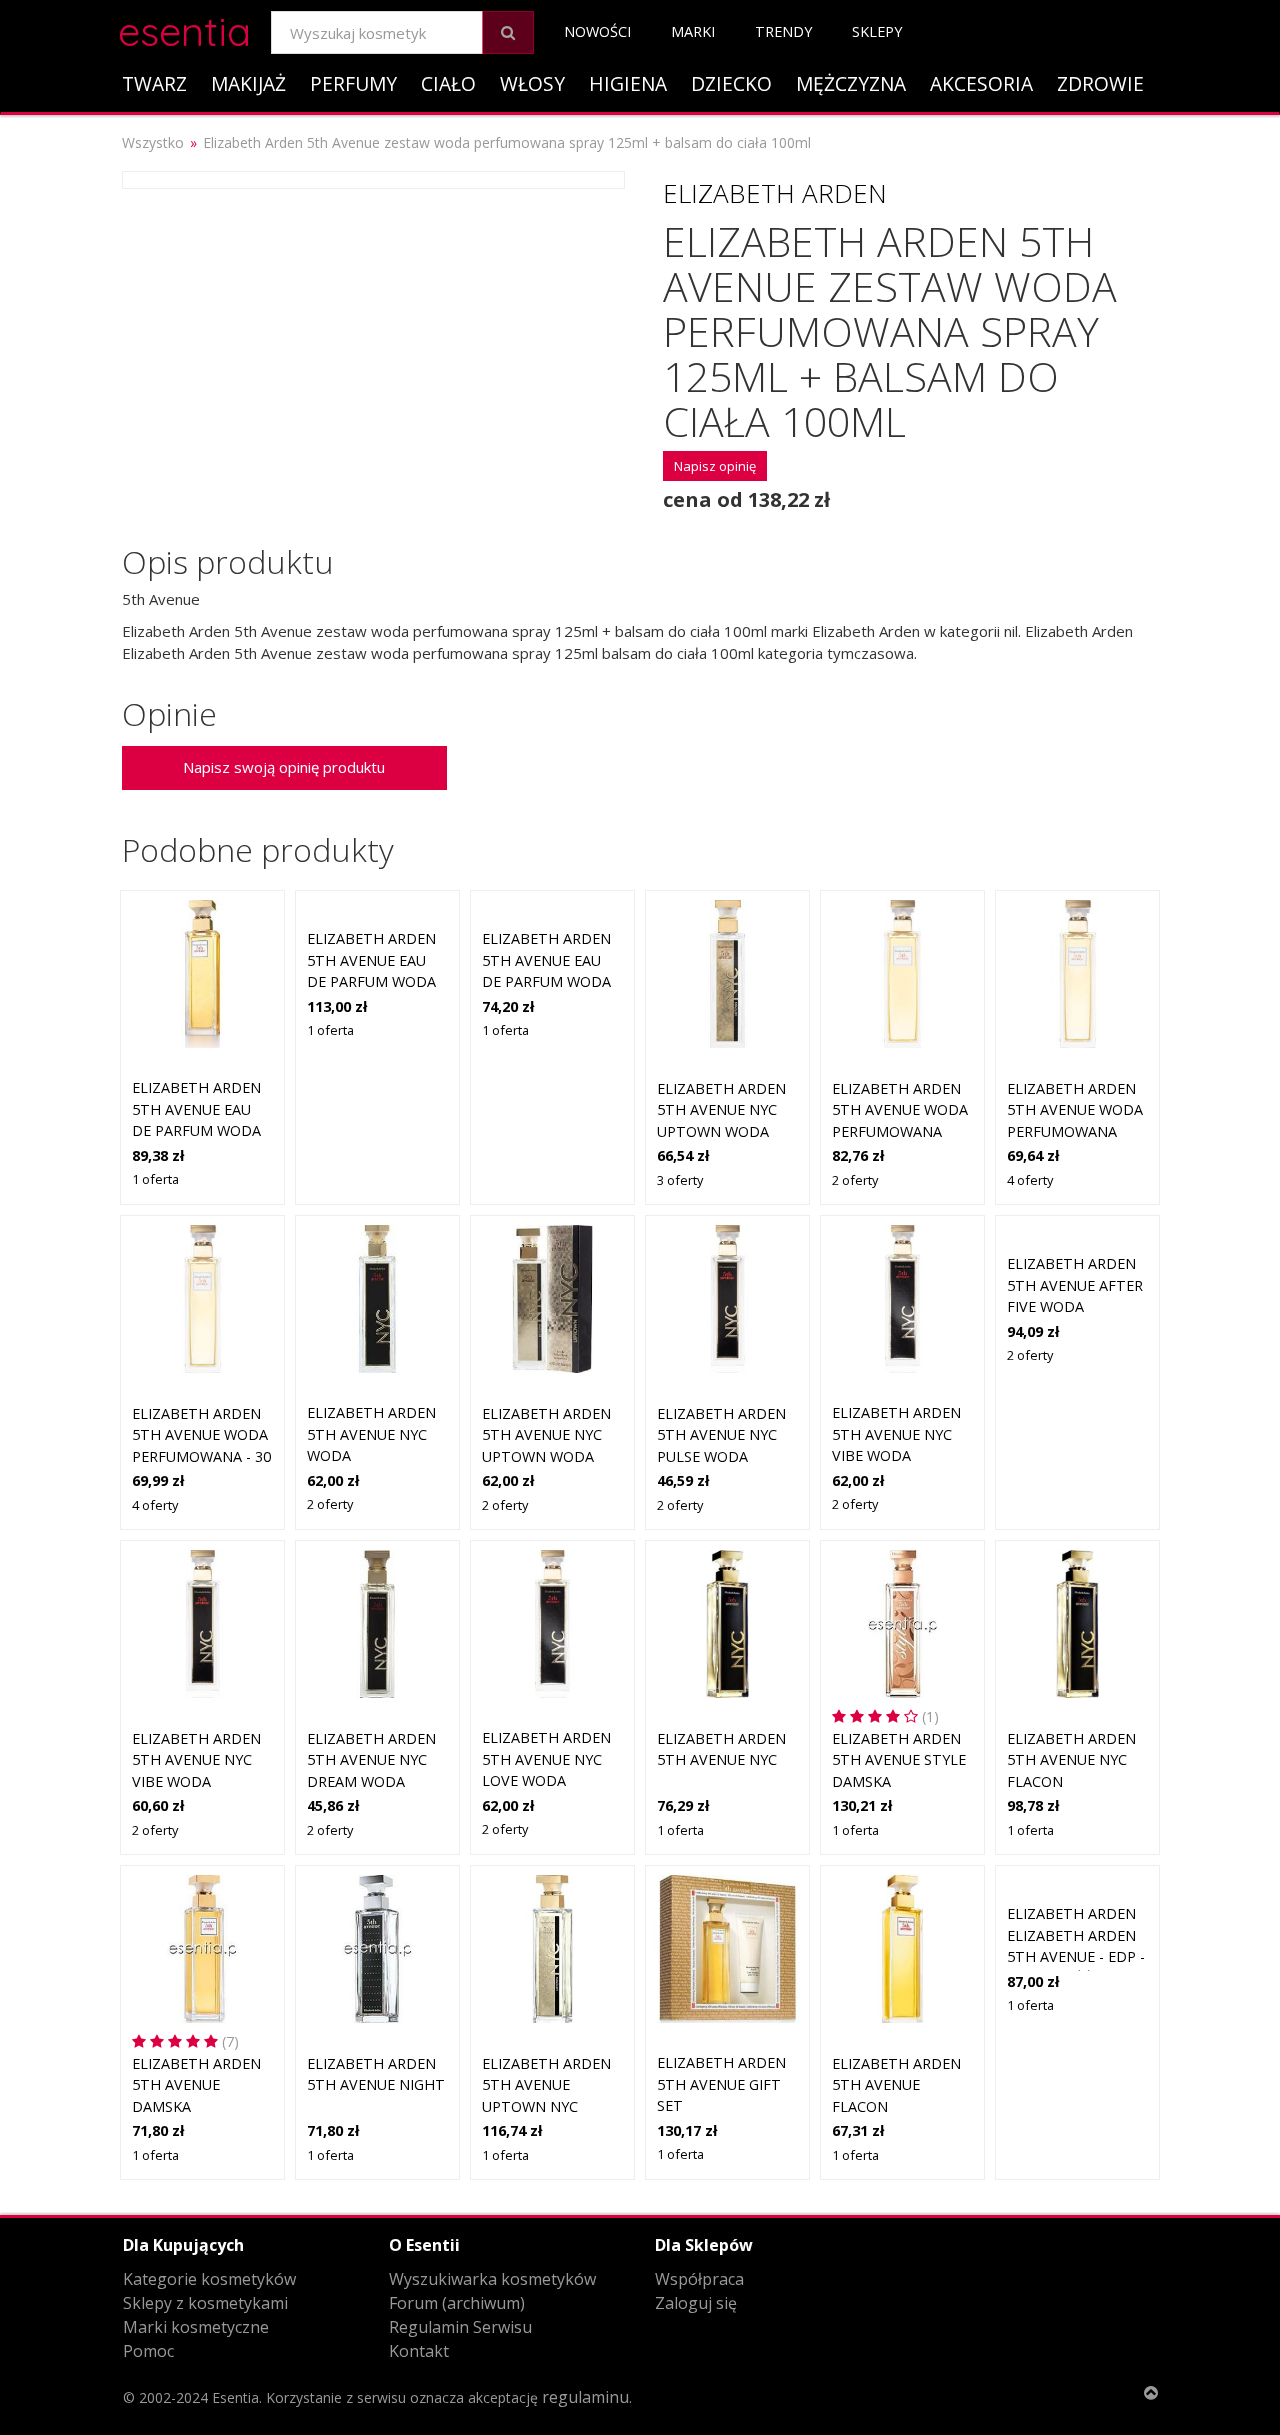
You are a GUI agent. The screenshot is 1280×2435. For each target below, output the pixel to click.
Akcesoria (981, 83)
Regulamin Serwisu (460, 2327)
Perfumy (353, 83)
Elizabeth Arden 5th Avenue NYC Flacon (1071, 1760)
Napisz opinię (715, 466)
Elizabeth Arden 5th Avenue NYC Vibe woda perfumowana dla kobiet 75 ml (196, 1781)
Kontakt (419, 2351)
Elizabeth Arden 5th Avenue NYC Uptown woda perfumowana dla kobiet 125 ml (550, 1456)
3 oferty (680, 1180)
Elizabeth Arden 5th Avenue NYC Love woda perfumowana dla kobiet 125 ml (550, 1780)
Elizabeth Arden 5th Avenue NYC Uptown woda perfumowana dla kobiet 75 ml (721, 1131)
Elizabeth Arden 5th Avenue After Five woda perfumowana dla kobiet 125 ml (1075, 1306)
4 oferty (1030, 1180)
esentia (184, 28)
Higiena (628, 83)
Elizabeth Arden (775, 193)
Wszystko (153, 142)
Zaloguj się (696, 2303)
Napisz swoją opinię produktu (284, 767)
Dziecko (731, 83)
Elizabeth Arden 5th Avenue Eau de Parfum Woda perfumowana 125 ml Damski (376, 981)
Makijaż (248, 83)
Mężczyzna (851, 83)
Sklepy (877, 31)
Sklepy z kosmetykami (205, 2303)
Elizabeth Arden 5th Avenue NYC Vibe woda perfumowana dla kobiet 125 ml (900, 1455)
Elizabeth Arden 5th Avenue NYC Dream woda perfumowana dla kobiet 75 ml (371, 1781)
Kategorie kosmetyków (209, 2279)
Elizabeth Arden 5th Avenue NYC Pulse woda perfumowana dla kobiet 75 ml (721, 1456)
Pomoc (148, 2351)
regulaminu (585, 2397)
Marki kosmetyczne (196, 2327)
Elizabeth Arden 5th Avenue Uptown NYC (546, 2085)
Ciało (448, 83)
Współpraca (699, 2279)
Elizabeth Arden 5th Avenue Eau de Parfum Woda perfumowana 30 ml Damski (547, 981)
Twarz (154, 83)
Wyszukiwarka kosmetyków (492, 2279)
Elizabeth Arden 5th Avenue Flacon (896, 2085)
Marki (693, 31)
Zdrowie (1100, 83)
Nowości (597, 31)
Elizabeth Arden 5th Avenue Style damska (899, 1760)
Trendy (783, 31)
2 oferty (855, 1180)
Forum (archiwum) (457, 2303)
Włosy (532, 83)
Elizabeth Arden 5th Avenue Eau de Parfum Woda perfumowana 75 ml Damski (197, 1130)
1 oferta (155, 1179)
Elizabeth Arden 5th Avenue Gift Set (721, 2084)
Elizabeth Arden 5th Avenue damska (196, 2085)
